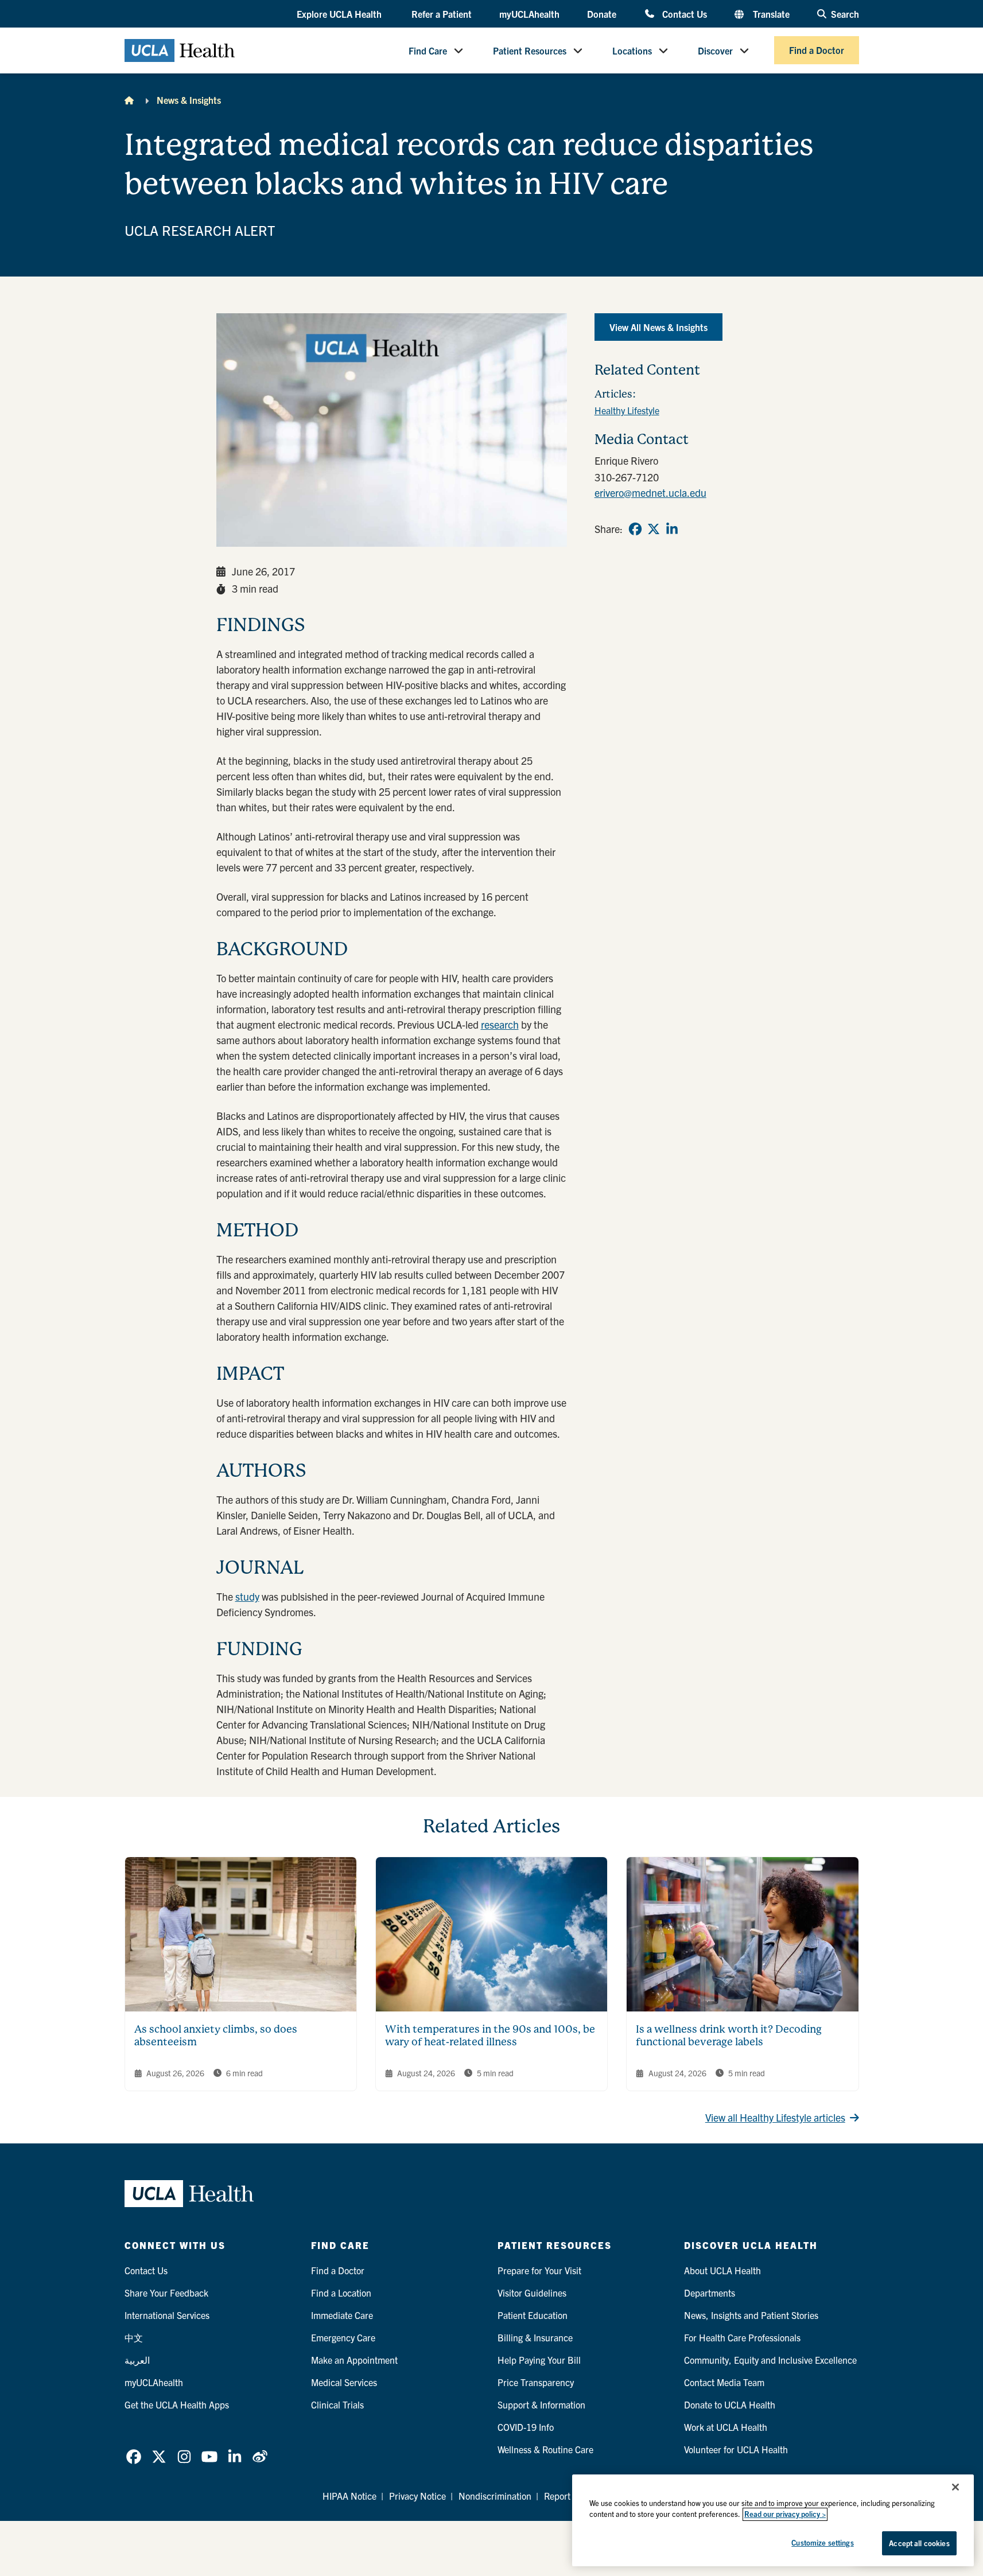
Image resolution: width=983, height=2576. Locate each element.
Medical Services (344, 2382)
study (247, 1596)
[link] (635, 529)
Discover (715, 50)
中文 (134, 2337)
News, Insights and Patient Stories (751, 2315)
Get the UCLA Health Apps (177, 2404)
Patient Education (533, 2315)
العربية (137, 2360)
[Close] (955, 2487)
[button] (340, 14)
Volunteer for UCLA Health (736, 2449)
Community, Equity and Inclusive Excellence (770, 2360)
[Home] (129, 100)
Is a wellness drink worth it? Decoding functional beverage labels (729, 2036)
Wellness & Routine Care (545, 2449)
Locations (632, 50)
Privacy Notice (417, 2496)
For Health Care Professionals (742, 2337)
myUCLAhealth (529, 14)
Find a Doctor (817, 50)
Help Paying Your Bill (539, 2360)
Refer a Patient (442, 14)
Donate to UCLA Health (730, 2404)
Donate (602, 14)
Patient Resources (530, 50)
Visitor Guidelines (532, 2293)
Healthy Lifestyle (627, 410)
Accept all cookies (919, 2543)
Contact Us (684, 13)
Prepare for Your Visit (539, 2270)
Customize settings (822, 2542)
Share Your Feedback (166, 2293)
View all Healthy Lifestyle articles (775, 2117)
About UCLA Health (722, 2270)
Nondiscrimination (495, 2496)
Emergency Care (343, 2337)
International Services (167, 2315)
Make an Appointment (354, 2360)
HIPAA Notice (349, 2496)
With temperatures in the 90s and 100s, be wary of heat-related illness (490, 2036)
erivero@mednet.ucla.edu (650, 493)
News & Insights (189, 100)
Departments (710, 2293)
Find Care (428, 50)
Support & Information (541, 2404)
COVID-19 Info (526, 2427)
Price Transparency (536, 2382)
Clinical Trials (337, 2404)
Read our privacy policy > (785, 2514)
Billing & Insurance (535, 2337)
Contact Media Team (724, 2382)
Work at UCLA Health (726, 2427)
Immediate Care (342, 2315)
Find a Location (341, 2293)
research (500, 1024)
